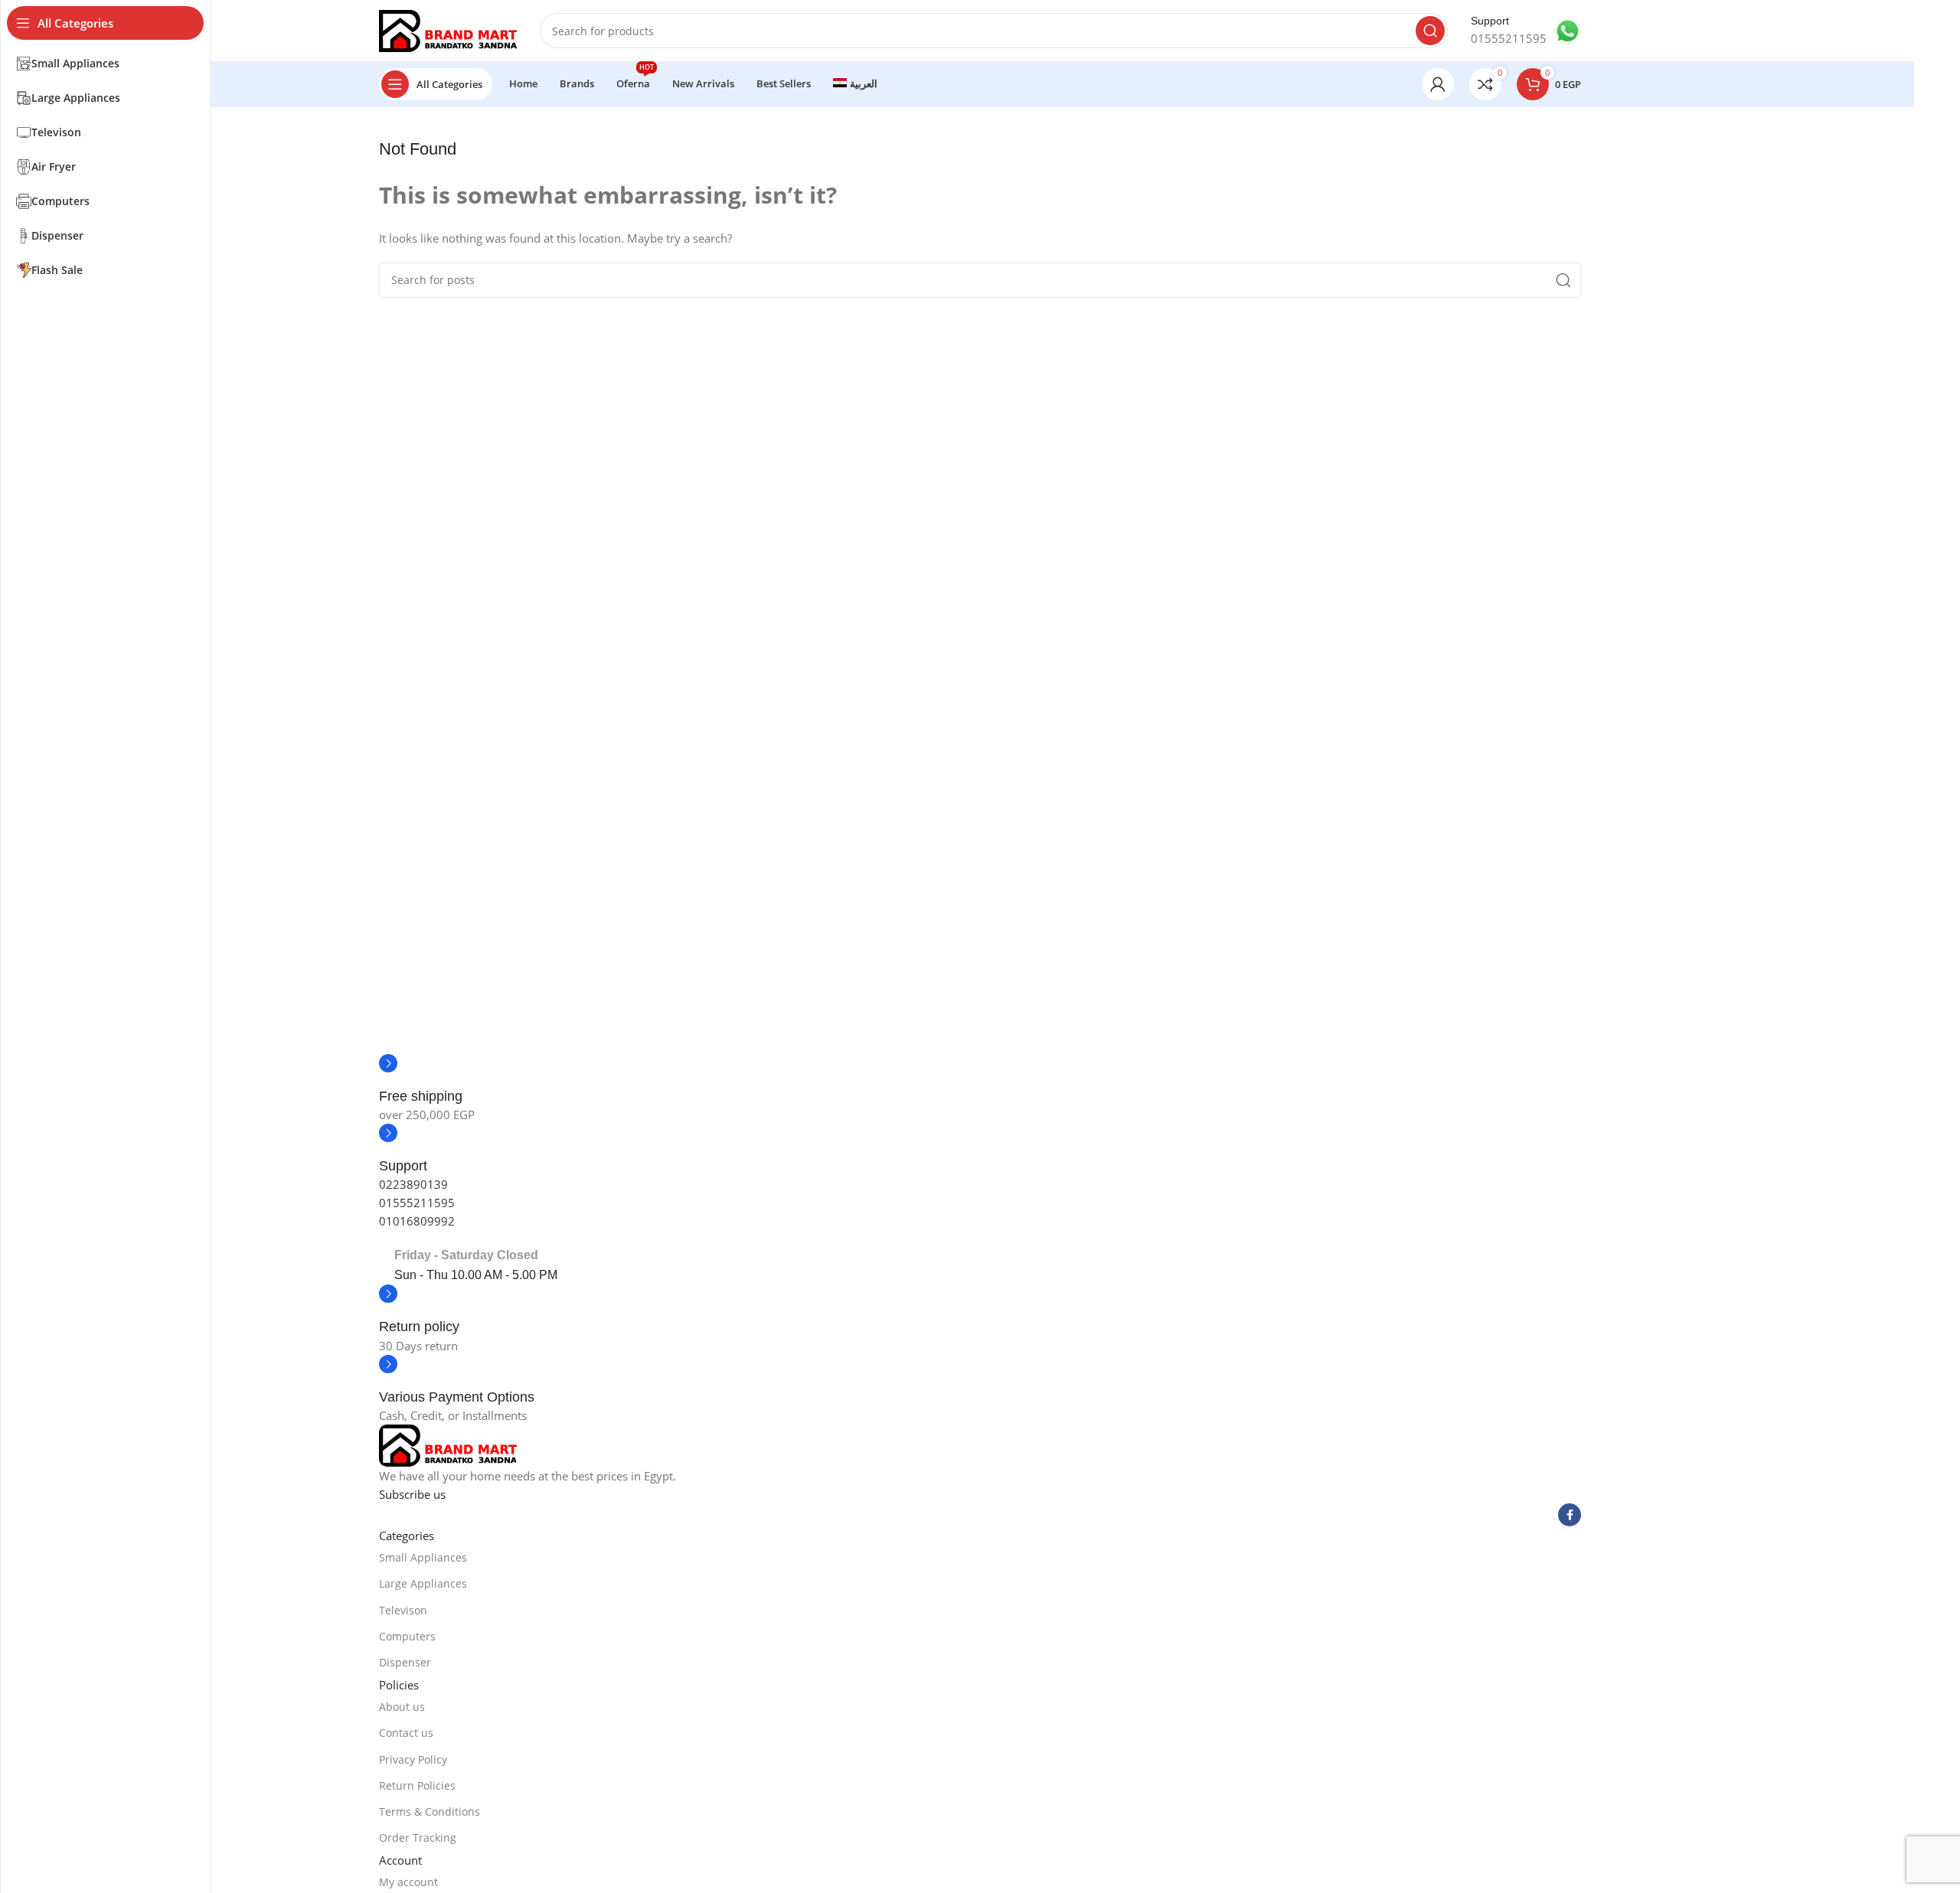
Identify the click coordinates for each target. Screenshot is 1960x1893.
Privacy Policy (413, 1759)
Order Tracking (418, 1838)
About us (402, 1707)
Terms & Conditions (430, 1811)
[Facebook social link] (1570, 1515)
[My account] (1438, 84)
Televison (403, 1610)
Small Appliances (423, 1557)
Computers (407, 1636)
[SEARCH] (1430, 31)
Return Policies (417, 1785)
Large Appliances (423, 1583)
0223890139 (413, 1184)
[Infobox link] (1526, 31)
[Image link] (448, 1444)
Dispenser (405, 1662)
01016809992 (417, 1221)
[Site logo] (448, 29)
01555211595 (417, 1203)
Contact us (406, 1733)
